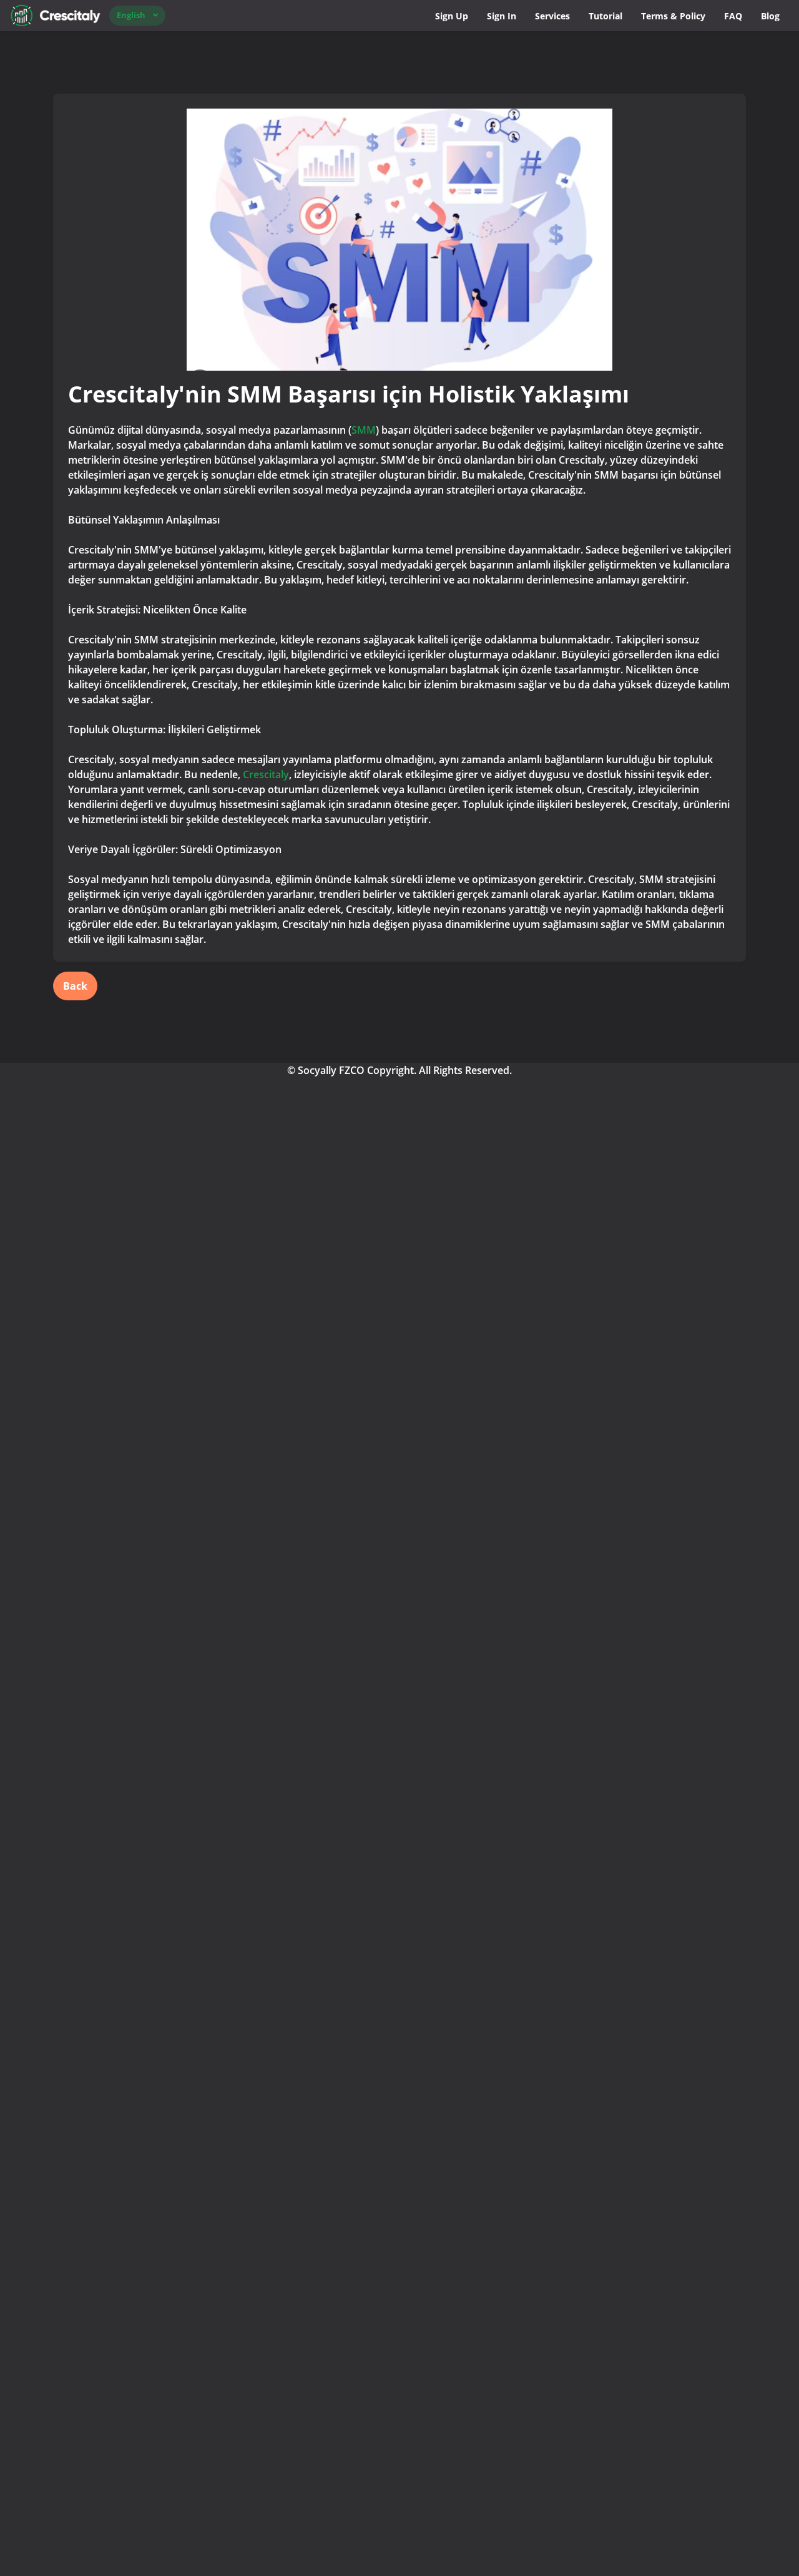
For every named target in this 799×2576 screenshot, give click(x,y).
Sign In (502, 16)
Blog (770, 16)
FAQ (733, 16)
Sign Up (452, 16)
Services (552, 16)
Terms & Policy (673, 16)
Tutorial (605, 16)
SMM (364, 430)
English (131, 15)
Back (75, 986)
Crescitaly (266, 774)
